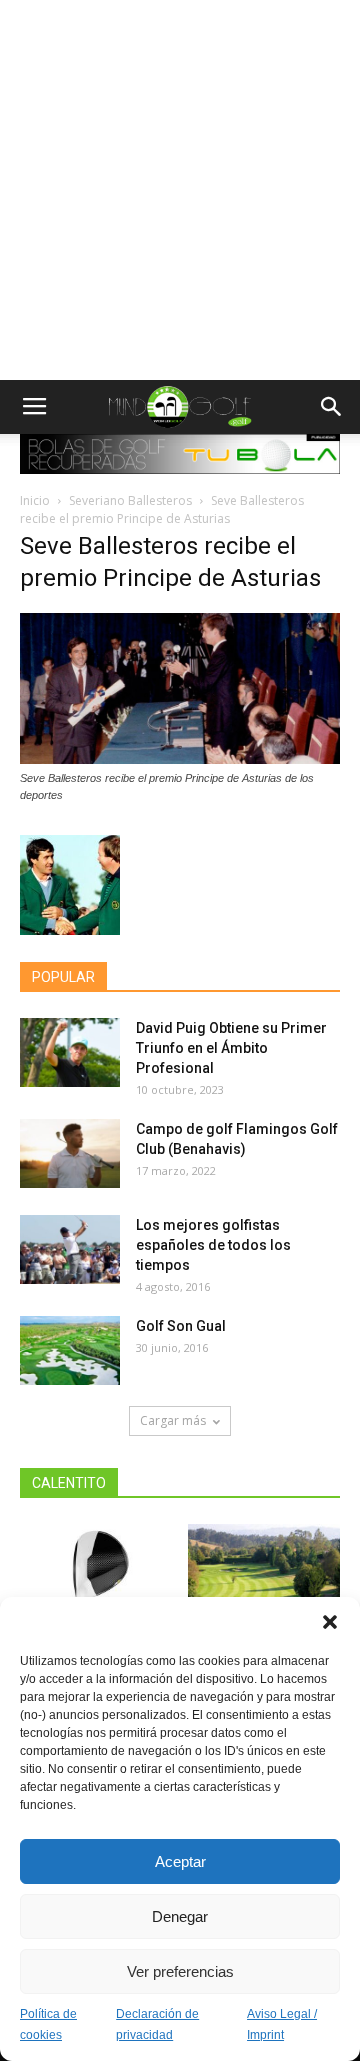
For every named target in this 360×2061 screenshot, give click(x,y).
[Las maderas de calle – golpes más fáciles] (96, 1576)
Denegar (180, 1916)
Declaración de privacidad (157, 2024)
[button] (330, 1622)
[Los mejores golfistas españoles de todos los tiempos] (70, 1249)
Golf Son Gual (181, 1326)
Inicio (35, 500)
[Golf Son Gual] (70, 1350)
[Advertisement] (180, 190)
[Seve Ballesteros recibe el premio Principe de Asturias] (180, 759)
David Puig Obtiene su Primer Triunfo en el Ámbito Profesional (231, 1048)
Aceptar (180, 1861)
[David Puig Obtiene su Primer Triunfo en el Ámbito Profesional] (70, 1052)
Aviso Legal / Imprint (282, 2024)
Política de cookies (48, 2024)
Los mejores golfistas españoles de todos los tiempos (213, 1245)
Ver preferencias (180, 1971)
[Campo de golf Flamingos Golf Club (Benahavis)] (70, 1153)
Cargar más (173, 1420)
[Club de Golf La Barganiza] (264, 1576)
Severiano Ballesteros (130, 500)
